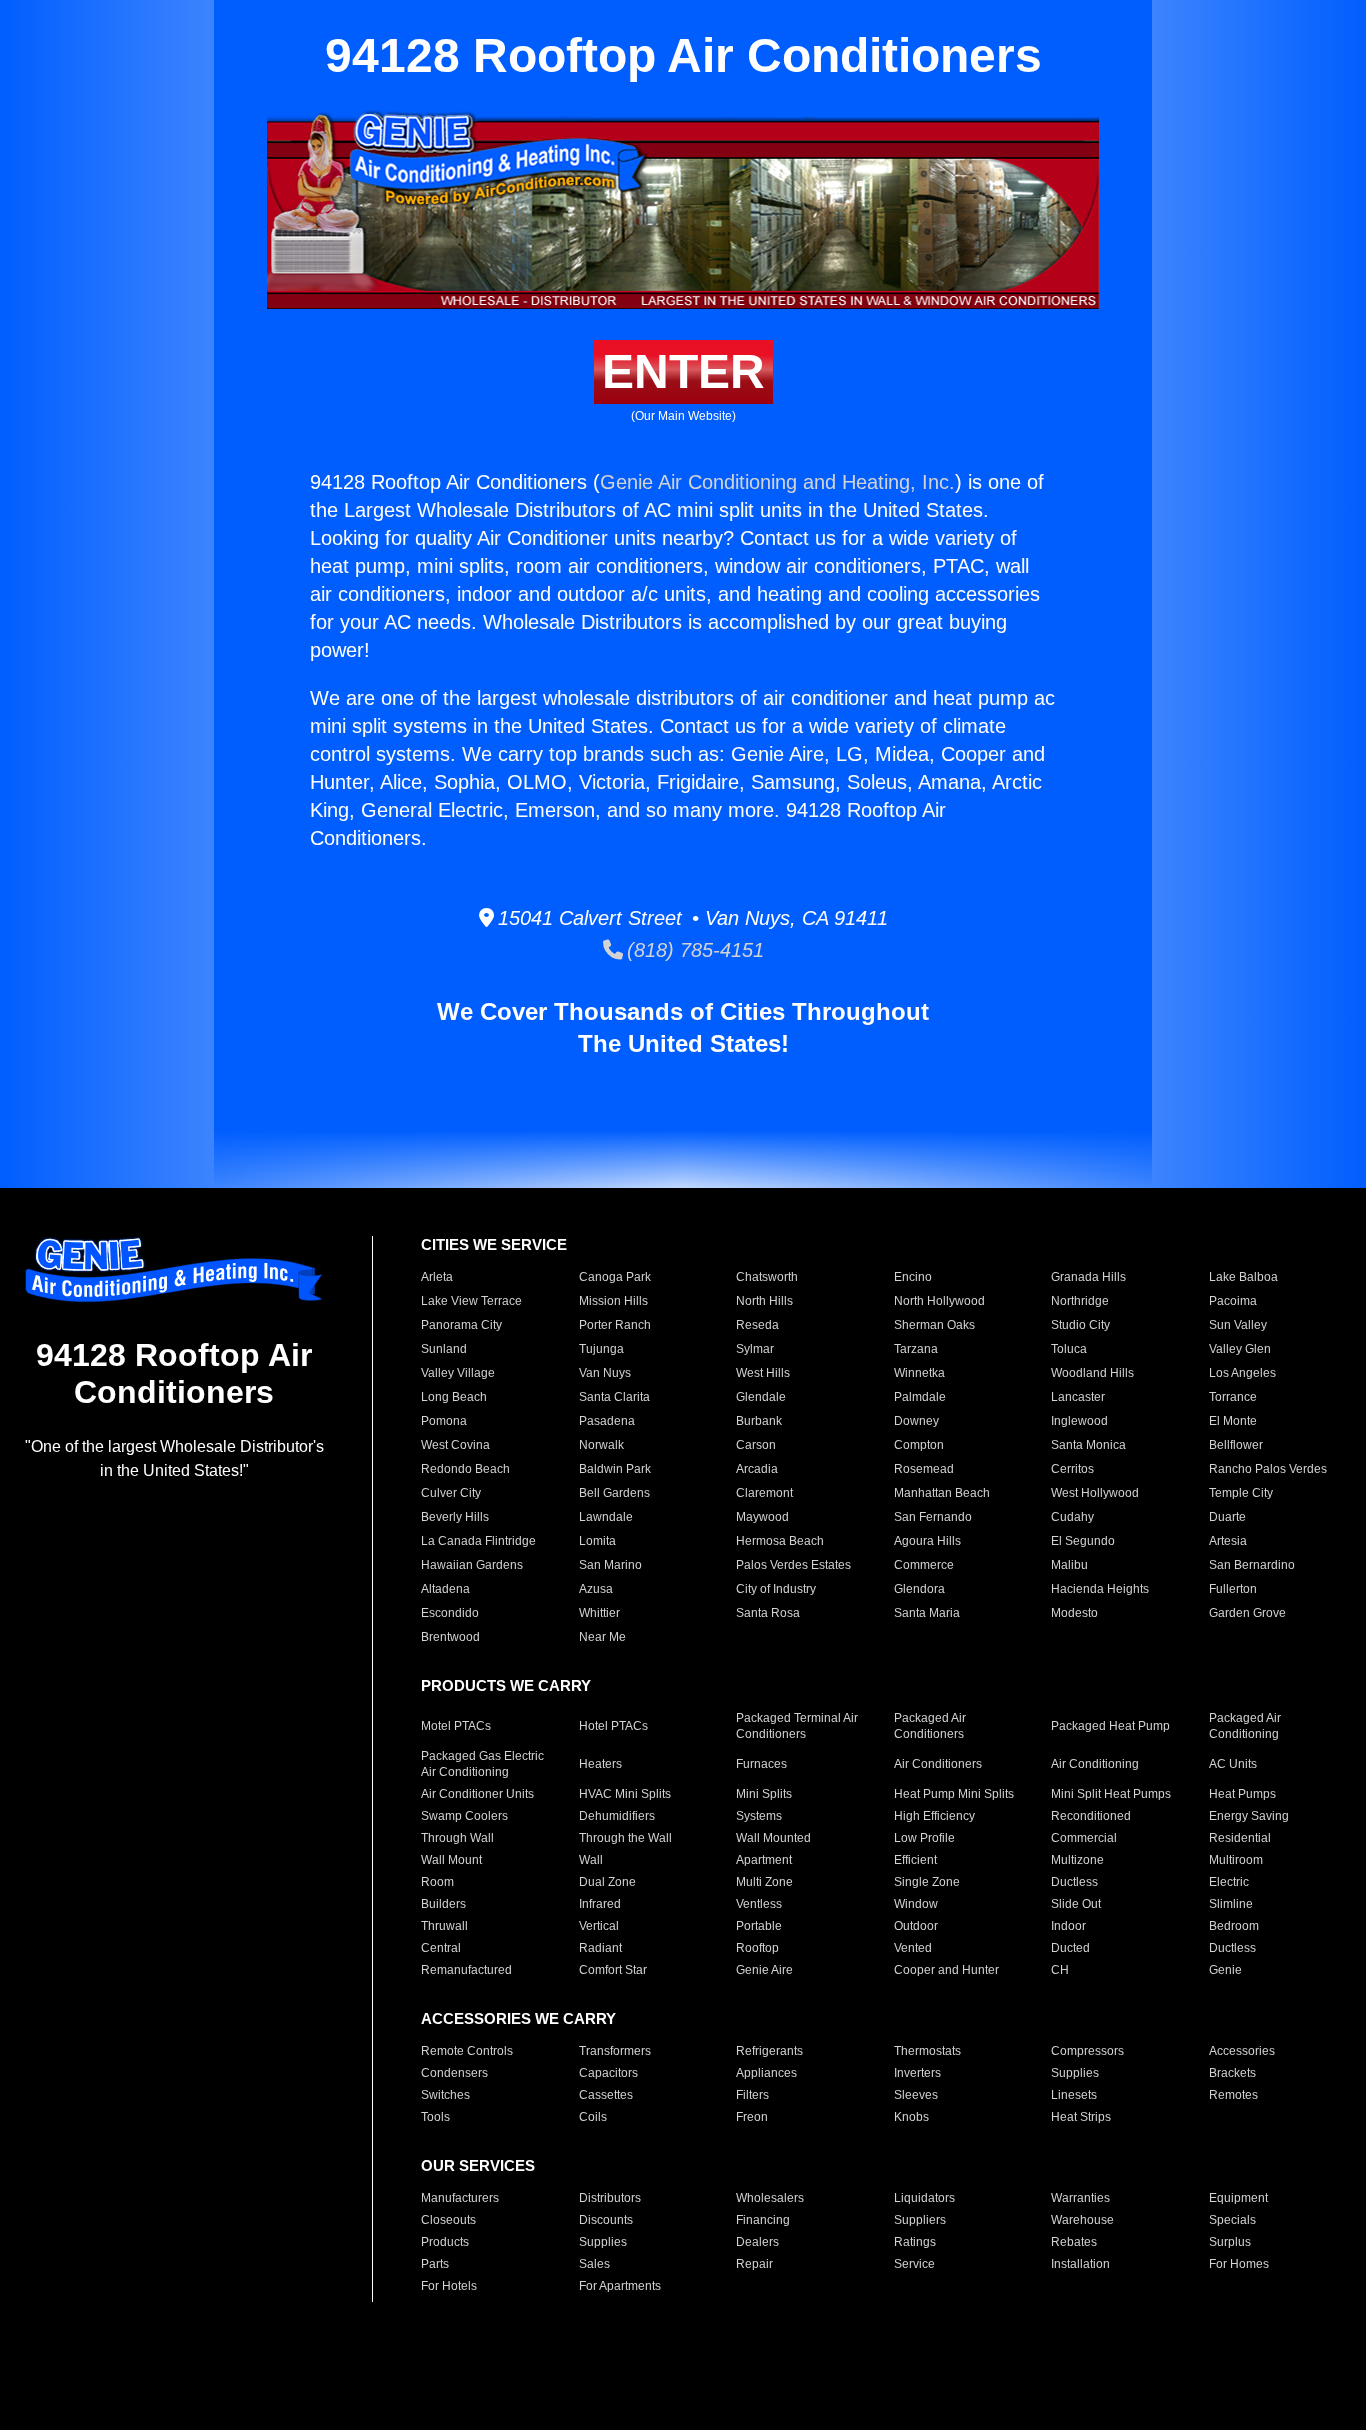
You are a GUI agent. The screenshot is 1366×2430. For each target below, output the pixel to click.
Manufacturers (460, 2198)
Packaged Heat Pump (1110, 1726)
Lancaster (1078, 1397)
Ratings (915, 2242)
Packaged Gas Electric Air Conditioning (482, 1764)
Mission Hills (613, 1301)
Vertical (599, 1926)
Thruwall (444, 1926)
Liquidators (924, 2198)
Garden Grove (1247, 1613)
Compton (919, 1445)
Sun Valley (1238, 1325)
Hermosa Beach (780, 1541)
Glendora (919, 1589)
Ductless (1074, 1882)
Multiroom (1236, 1860)
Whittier (599, 1613)
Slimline (1231, 1904)
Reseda (757, 1325)
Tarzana (916, 1349)
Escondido (450, 1613)
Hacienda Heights (1100, 1589)
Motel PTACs (456, 1726)
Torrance (1233, 1397)
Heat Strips (1081, 2117)
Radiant (600, 1948)
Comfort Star (613, 1970)
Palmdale (920, 1397)
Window (916, 1904)
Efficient (915, 1860)
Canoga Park (615, 1277)
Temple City (1241, 1493)
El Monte (1233, 1421)
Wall (591, 1860)
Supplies (1075, 2073)
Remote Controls (467, 2051)
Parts (435, 2264)
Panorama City (461, 1325)
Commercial (1084, 1838)
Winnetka (919, 1373)
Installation (1080, 2264)
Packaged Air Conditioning (1245, 1726)
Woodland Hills (1092, 1373)
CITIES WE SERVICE (494, 1244)
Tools (435, 2117)
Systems (759, 1816)
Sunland (444, 1349)
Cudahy (1072, 1517)
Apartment (764, 1860)
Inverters (917, 2073)
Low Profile (924, 1838)
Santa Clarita (614, 1397)
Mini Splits (764, 1794)
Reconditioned (1091, 1816)
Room (437, 1882)
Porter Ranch (615, 1325)
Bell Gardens (614, 1493)
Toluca (1069, 1349)
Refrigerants (769, 2051)
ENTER (683, 371)
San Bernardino (1252, 1565)
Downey (916, 1421)
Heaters (600, 1764)
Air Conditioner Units (477, 1794)
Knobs (911, 2117)
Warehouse (1082, 2220)
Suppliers (920, 2220)
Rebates (1074, 2242)
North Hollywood (939, 1301)
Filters (752, 2095)
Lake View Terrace (471, 1301)
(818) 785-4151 (693, 950)
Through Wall (457, 1838)
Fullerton (1233, 1589)
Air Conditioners (938, 1764)
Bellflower (1236, 1445)
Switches (445, 2095)
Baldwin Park (615, 1469)
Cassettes (606, 2095)
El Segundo (1083, 1541)
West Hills (763, 1373)
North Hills (764, 1301)
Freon (752, 2117)
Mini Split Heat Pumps (1111, 1794)
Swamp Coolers (464, 1816)
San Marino (610, 1565)
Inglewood (1079, 1421)
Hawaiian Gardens (472, 1565)
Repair (754, 2264)
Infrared (600, 1904)
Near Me (602, 1637)
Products (445, 2242)
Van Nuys (605, 1373)
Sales (594, 2264)
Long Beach (454, 1397)
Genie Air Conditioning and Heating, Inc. (777, 482)
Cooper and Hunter (946, 1970)
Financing (763, 2220)
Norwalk (601, 1445)
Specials (1232, 2220)
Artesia (1228, 1541)
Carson (756, 1445)
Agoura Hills (927, 1541)
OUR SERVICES (478, 2165)
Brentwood (450, 1637)
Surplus (1230, 2242)
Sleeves (916, 2095)
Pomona (444, 1421)
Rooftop (757, 1948)
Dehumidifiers (617, 1816)
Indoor (1068, 1926)
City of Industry (776, 1589)
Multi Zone (764, 1882)
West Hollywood (1095, 1493)
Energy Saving (1249, 1816)
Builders (443, 1904)
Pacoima (1233, 1301)
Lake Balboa (1243, 1277)
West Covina (455, 1445)
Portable (759, 1926)
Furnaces (761, 1764)
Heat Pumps (1242, 1794)
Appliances (766, 2073)
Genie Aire (764, 1970)
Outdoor (916, 1926)
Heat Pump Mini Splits (954, 1794)
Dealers (757, 2242)
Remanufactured (466, 1970)
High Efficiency (934, 1816)
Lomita (597, 1541)
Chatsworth (767, 1277)
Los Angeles (1242, 1373)
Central (441, 1948)
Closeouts (448, 2220)
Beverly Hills (455, 1517)
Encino (913, 1277)
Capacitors (608, 2073)
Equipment (1238, 2198)
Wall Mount (451, 1860)
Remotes (1233, 2095)
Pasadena (607, 1421)
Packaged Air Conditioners (930, 1726)
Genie (1225, 1970)
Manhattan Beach (942, 1493)
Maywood (762, 1517)
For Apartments (620, 2286)
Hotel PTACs (613, 1726)
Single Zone (927, 1882)
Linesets (1074, 2095)
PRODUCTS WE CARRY (506, 1685)
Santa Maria (927, 1613)
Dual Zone (607, 1882)
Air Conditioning (1095, 1764)
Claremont (764, 1493)
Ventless (759, 1904)
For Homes (1239, 2264)
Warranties (1080, 2198)
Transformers (615, 2051)
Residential (1240, 1838)
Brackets (1232, 2073)
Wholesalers (770, 2198)
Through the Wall (625, 1838)
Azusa (596, 1589)
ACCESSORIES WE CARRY (518, 2018)
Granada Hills (1088, 1277)
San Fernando (933, 1517)
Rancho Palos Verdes (1268, 1469)
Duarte (1227, 1517)
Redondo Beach (465, 1469)
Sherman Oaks (934, 1325)
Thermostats (927, 2051)
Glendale (761, 1397)
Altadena (445, 1589)
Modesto (1074, 1613)
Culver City (451, 1493)
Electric (1229, 1882)
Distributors (610, 2198)
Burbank (759, 1421)
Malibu (1069, 1565)
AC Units (1233, 1764)
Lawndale (606, 1517)
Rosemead (924, 1469)
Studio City (1080, 1325)
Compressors (1087, 2051)
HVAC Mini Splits (625, 1794)
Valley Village (458, 1373)
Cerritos (1072, 1469)
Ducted (1070, 1948)
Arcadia (757, 1469)
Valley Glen (1240, 1349)
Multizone (1077, 1860)
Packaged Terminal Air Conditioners (797, 1726)
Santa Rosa (768, 1613)
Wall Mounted (773, 1838)
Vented (913, 1948)
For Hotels (449, 2286)
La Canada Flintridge (478, 1541)
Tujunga (601, 1349)
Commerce (924, 1565)
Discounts (606, 2220)
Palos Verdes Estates (793, 1565)
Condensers (454, 2073)
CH (1060, 1970)
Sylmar (755, 1349)
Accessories (1242, 2051)
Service (914, 2264)
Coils (593, 2117)
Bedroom (1234, 1926)
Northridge (1080, 1301)
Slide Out (1076, 1904)
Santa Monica (1088, 1445)
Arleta (437, 1277)
